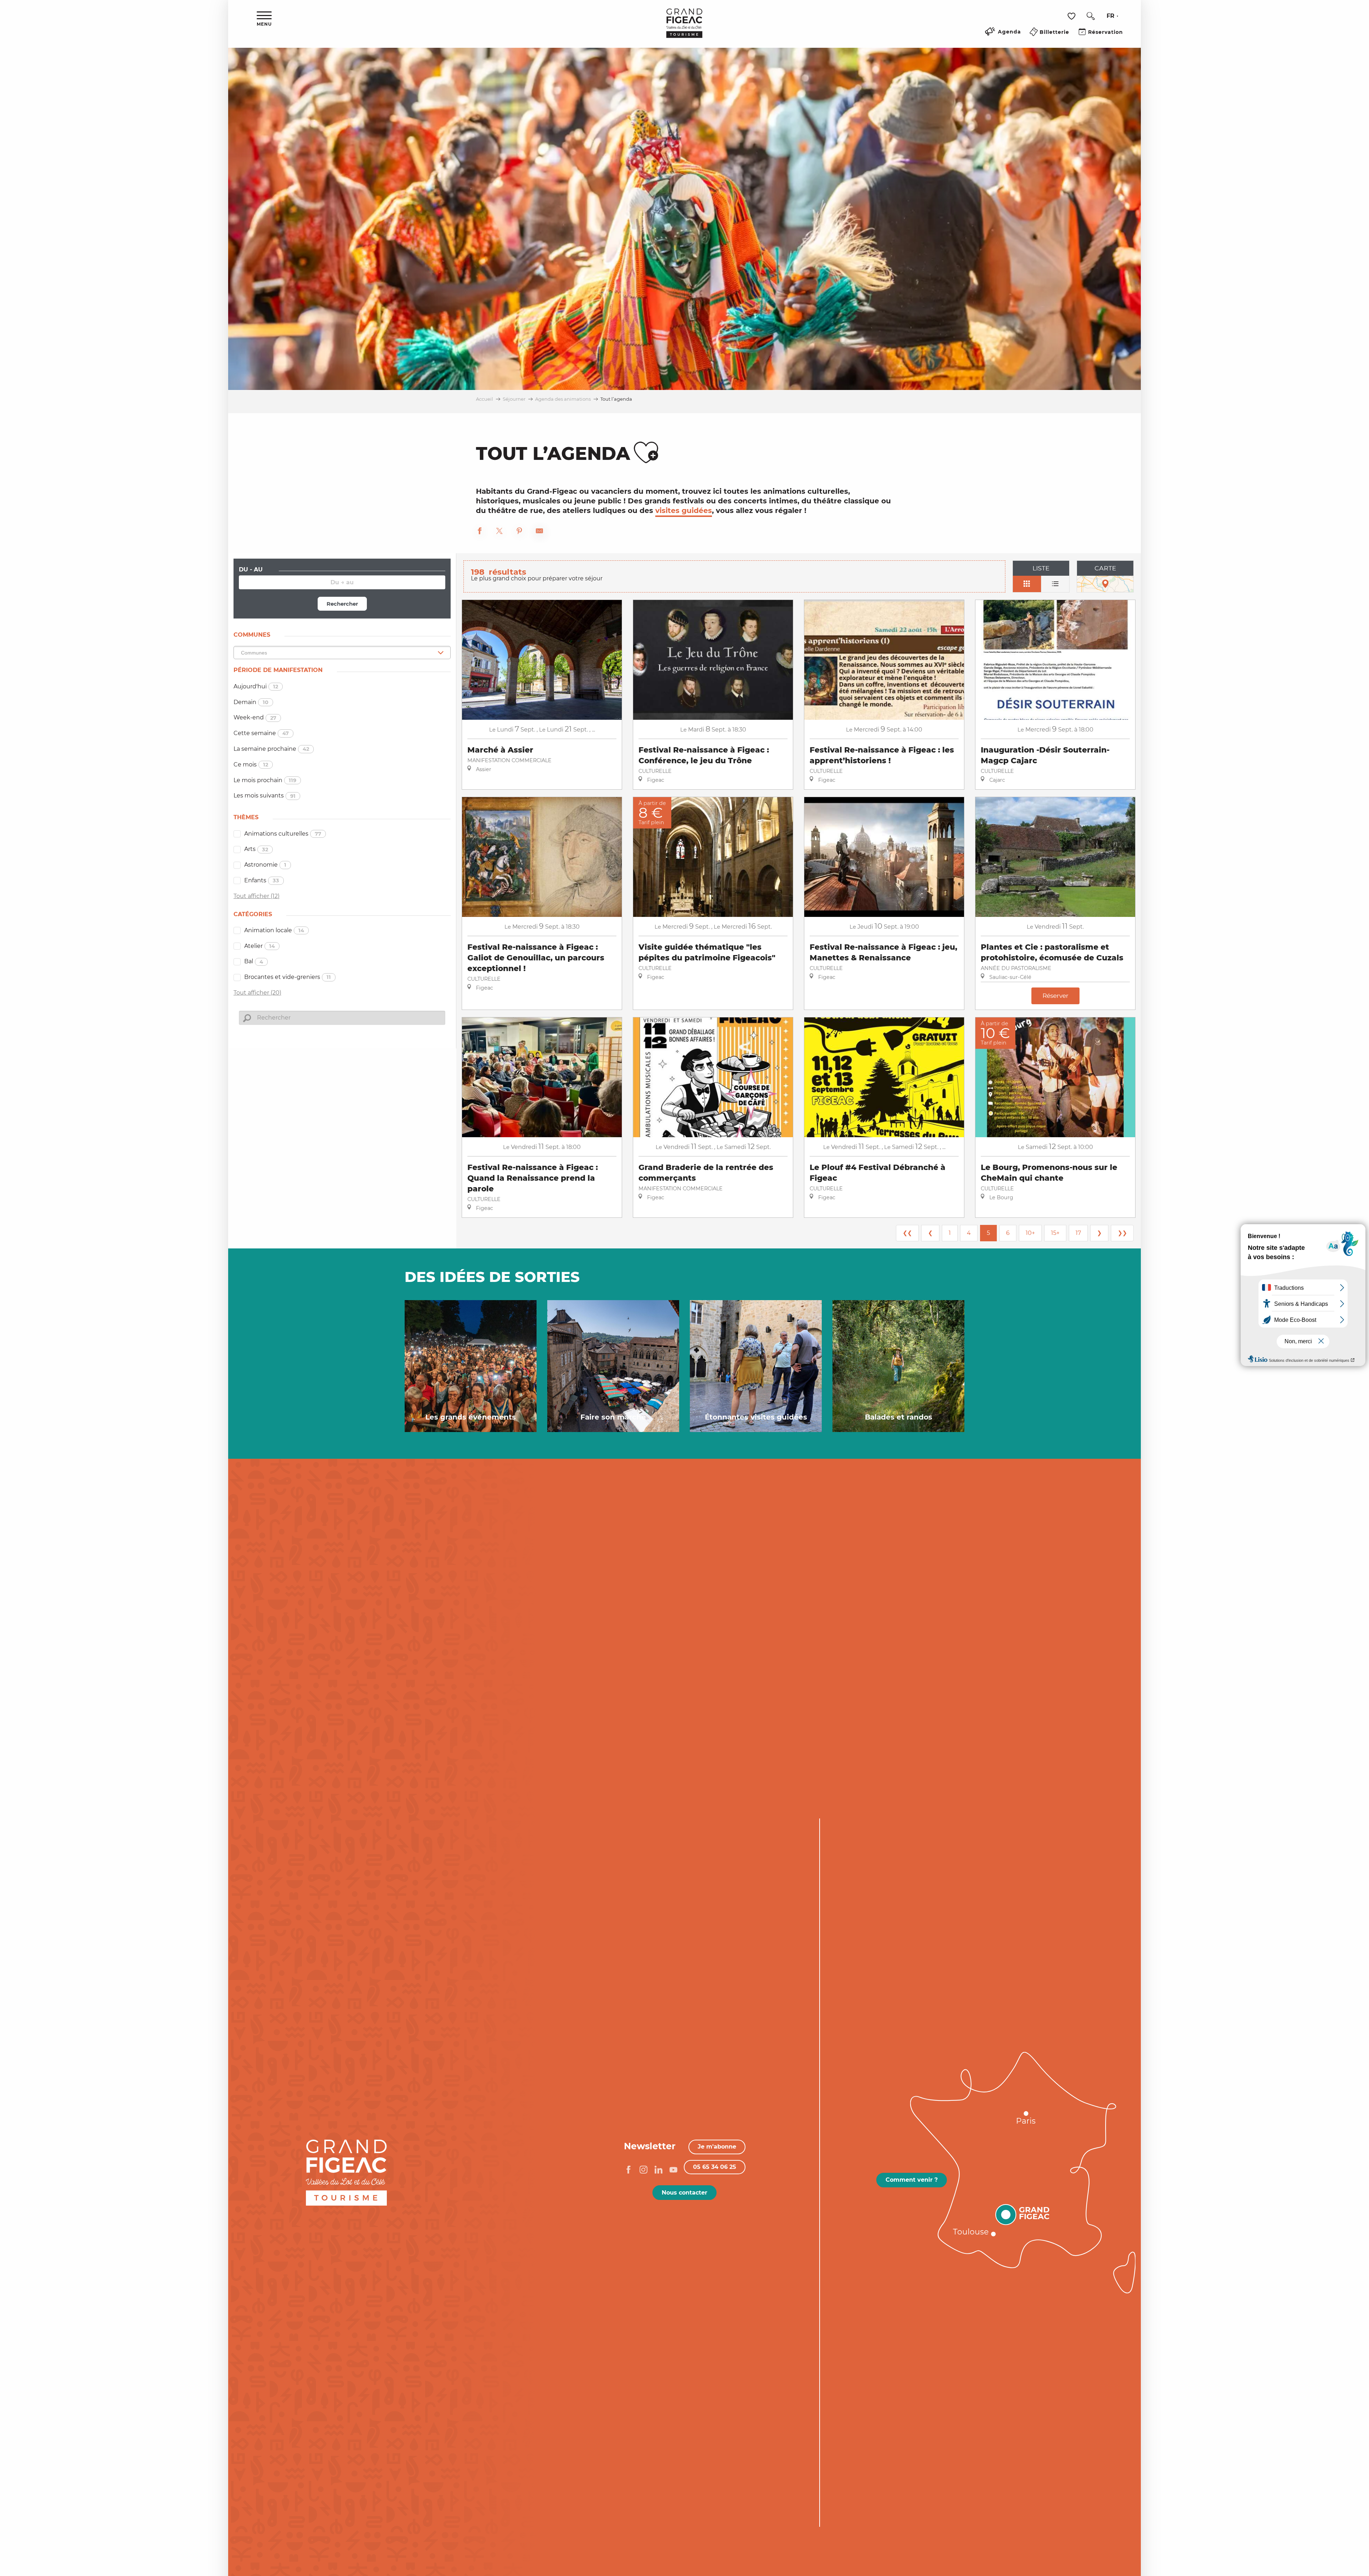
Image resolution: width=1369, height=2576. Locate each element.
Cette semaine (261, 733)
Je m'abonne (717, 2147)
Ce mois (251, 764)
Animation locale (274, 930)
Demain (251, 702)
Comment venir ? (912, 2180)
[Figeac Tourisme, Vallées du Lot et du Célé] (684, 28)
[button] (1091, 16)
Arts (256, 849)
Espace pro (197, 1950)
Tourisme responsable (177, 1972)
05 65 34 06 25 (715, 2167)
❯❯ (1122, 1233)
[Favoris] (1072, 16)
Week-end (255, 717)
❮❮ (907, 1233)
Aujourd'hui (256, 686)
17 (1078, 1233)
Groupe (203, 1939)
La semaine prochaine (271, 749)
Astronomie (265, 865)
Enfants (262, 880)
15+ (1055, 1233)
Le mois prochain (265, 780)
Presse (205, 1961)
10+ (1030, 1233)
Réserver (1055, 995)
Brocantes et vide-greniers (288, 977)
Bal (254, 961)
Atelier (260, 946)
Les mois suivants (265, 796)
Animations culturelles (283, 834)
